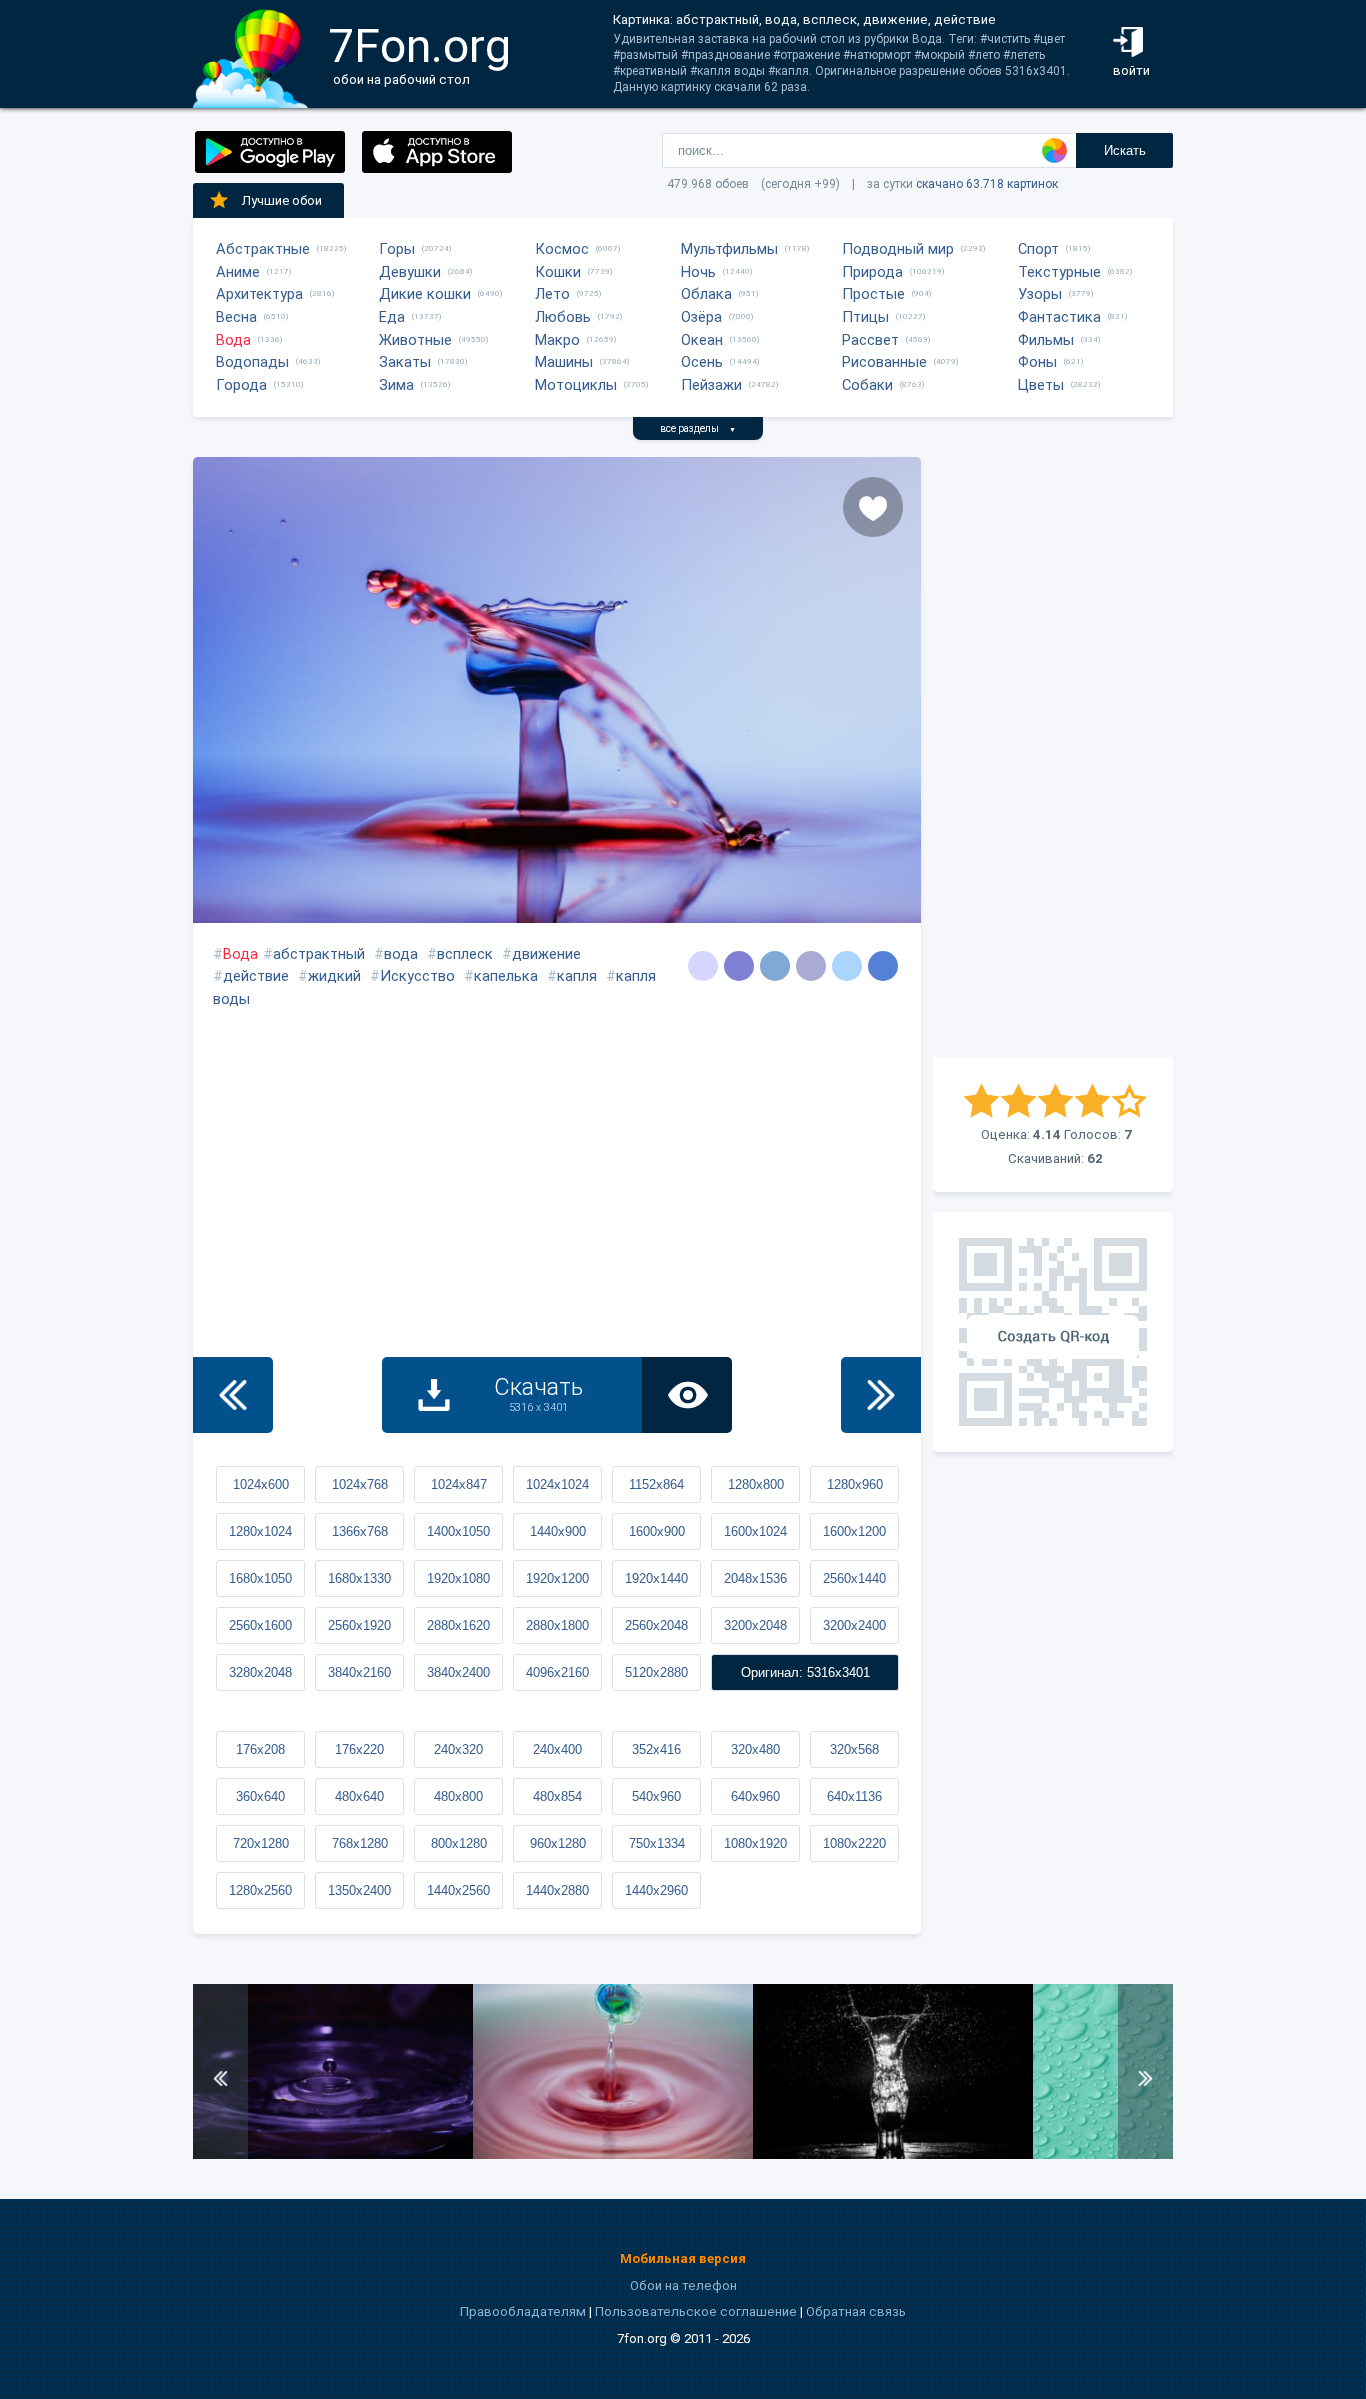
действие (256, 976)
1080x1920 (755, 1843)
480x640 (359, 1796)
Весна (236, 317)
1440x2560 (458, 1890)
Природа (872, 272)
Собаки (867, 385)
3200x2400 (854, 1625)
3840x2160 (359, 1672)
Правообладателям (523, 2311)
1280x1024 (260, 1531)
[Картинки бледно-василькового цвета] (847, 966)
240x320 (458, 1749)
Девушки (410, 272)
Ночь (698, 272)
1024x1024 (557, 1484)
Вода (233, 340)
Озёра (701, 317)
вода (401, 954)
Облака (706, 294)
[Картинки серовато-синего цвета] (883, 966)
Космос (562, 249)
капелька (506, 976)
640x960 (755, 1796)
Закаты (405, 362)
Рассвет (870, 340)
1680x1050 (260, 1578)
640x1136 (854, 1796)
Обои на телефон (683, 2285)
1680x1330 (359, 1578)
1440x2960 (656, 1890)
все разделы (698, 428)
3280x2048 (260, 1672)
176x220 (359, 1749)
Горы (397, 249)
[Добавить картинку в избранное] (873, 507)
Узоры (1040, 294)
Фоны (1037, 362)
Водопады (252, 362)
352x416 (656, 1749)
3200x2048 (755, 1625)
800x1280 (459, 1843)
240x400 (557, 1749)
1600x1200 (854, 1531)
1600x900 (657, 1531)
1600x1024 (755, 1531)
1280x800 (756, 1484)
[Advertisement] (1053, 757)
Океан (702, 340)
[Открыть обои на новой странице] (687, 1395)
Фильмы (1046, 340)
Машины (564, 362)
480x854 (557, 1796)
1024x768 (360, 1484)
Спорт (1038, 249)
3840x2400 (458, 1672)
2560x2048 (656, 1625)
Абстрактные (263, 249)
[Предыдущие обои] (233, 1395)
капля (577, 976)
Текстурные (1059, 272)
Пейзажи (711, 385)
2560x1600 (260, 1625)
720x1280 (261, 1843)
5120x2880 (656, 1672)
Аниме (238, 272)
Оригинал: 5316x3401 (805, 1672)
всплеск (465, 954)
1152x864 (656, 1484)
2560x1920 (359, 1625)
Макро (557, 340)
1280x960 (855, 1484)
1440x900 (558, 1531)
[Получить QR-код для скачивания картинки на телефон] (1053, 1332)
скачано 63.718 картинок (987, 184)
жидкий (334, 976)
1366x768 (360, 1531)
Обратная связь (856, 2311)
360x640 (260, 1796)
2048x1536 (755, 1578)
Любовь (563, 317)
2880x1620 (458, 1625)
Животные (415, 340)
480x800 (458, 1796)
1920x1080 (458, 1578)
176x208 (260, 1749)
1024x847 (459, 1484)
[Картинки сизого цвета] (775, 966)
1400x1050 (458, 1531)
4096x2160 (557, 1672)
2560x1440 (854, 1578)
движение (546, 954)
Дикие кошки (425, 294)
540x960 (656, 1796)
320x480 (755, 1749)
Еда (392, 317)
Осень (702, 362)
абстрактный (319, 954)
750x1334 (657, 1843)
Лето (552, 294)
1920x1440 (656, 1578)
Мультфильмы (729, 249)
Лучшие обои (282, 200)
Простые (873, 294)
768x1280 (360, 1843)
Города (241, 385)
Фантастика (1059, 317)
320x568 (854, 1749)
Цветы (1041, 385)
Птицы (865, 317)
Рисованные (884, 362)
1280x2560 (260, 1890)
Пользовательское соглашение (696, 2311)
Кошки (558, 272)
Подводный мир (898, 249)
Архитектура (259, 294)
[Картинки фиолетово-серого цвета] (703, 966)
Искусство (417, 976)
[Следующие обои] (881, 1395)
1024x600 (261, 1484)
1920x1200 (557, 1578)
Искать (1125, 150)
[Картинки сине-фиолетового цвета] (739, 966)
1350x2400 (359, 1890)
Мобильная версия (683, 2258)
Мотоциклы (576, 385)
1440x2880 (557, 1890)
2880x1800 (557, 1625)
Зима (396, 385)
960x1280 (558, 1843)
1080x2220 (854, 1843)
